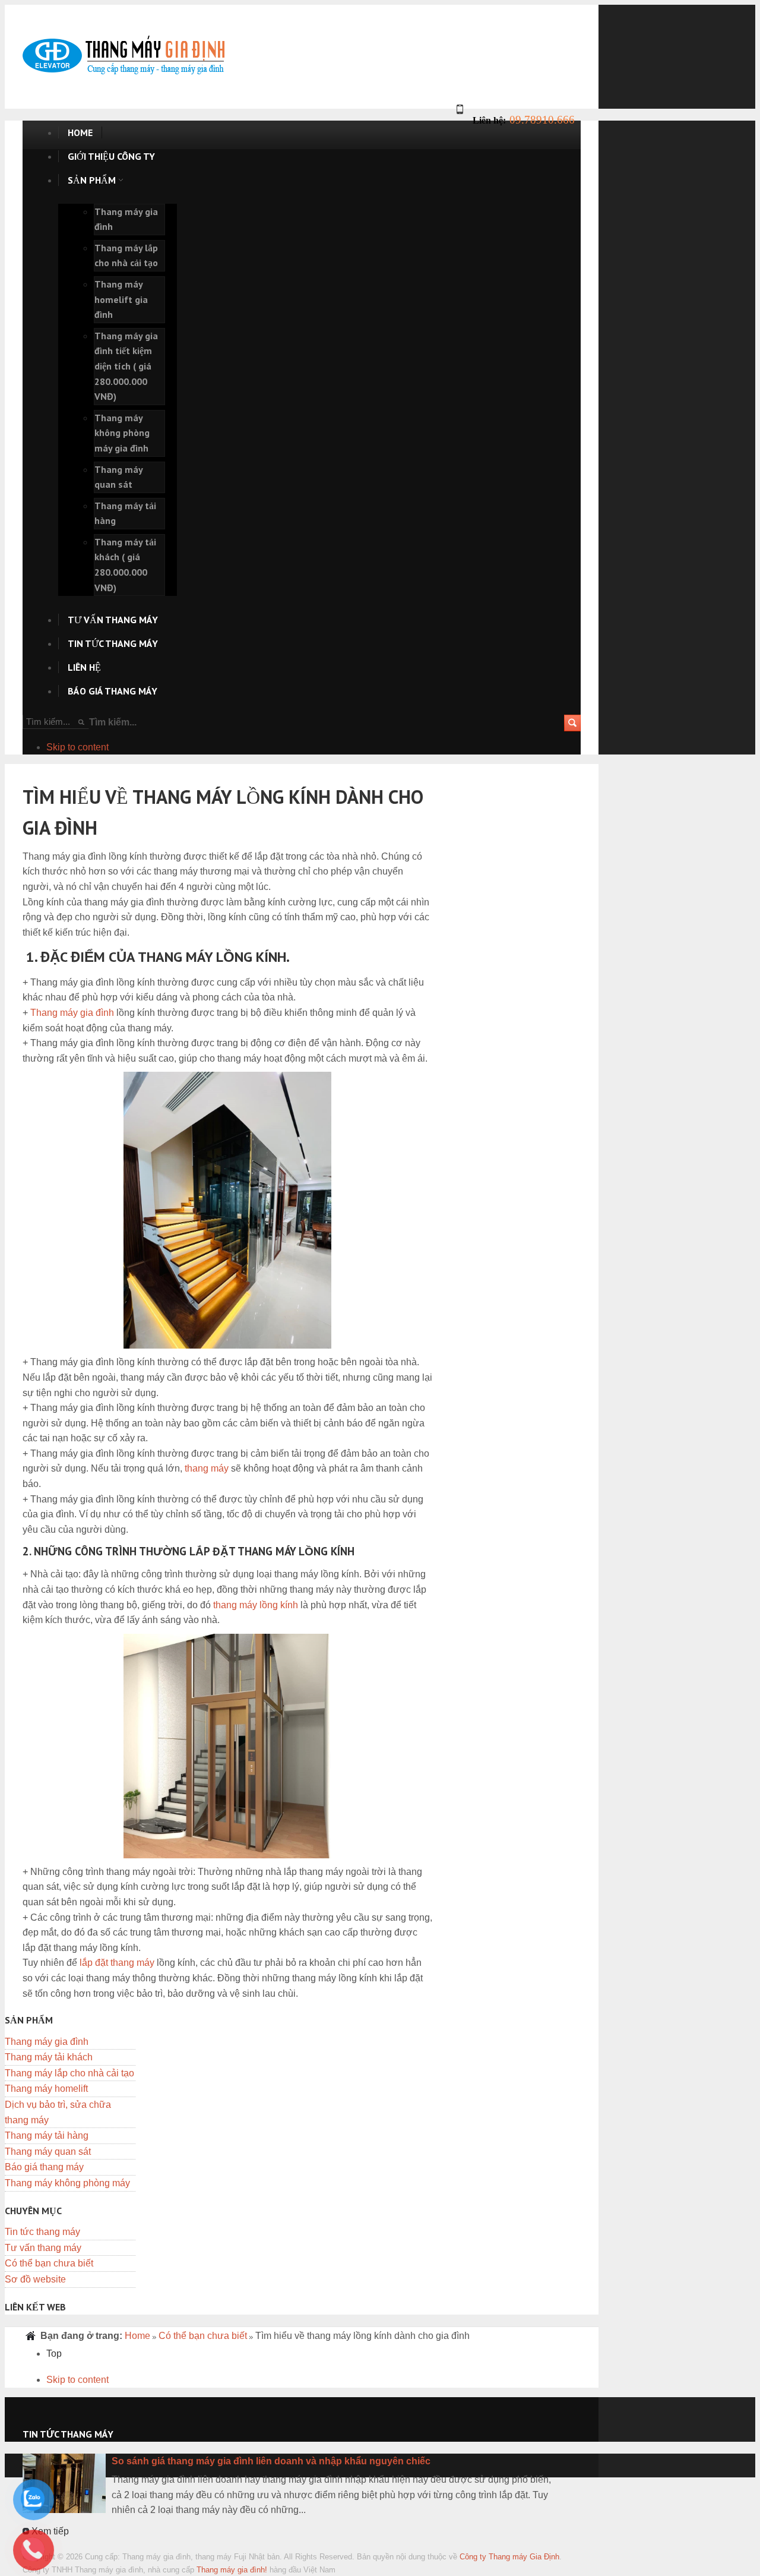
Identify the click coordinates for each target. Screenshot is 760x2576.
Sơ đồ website (35, 2279)
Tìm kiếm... (113, 722)
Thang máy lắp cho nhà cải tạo (69, 2073)
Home (137, 2336)
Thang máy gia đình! (232, 2570)
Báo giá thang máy (44, 2167)
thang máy (207, 1468)
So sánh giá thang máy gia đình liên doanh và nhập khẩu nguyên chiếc (271, 2461)
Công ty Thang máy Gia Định (509, 2557)
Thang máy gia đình (72, 1013)
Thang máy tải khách (49, 2057)
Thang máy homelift (46, 2089)
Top (54, 2354)
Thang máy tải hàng (47, 2135)
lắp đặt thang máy (117, 1963)
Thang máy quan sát (48, 2152)
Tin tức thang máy (42, 2232)
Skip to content (77, 747)
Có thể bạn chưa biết (49, 2263)
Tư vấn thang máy (43, 2248)
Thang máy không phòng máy (67, 2183)
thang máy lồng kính (256, 1605)
